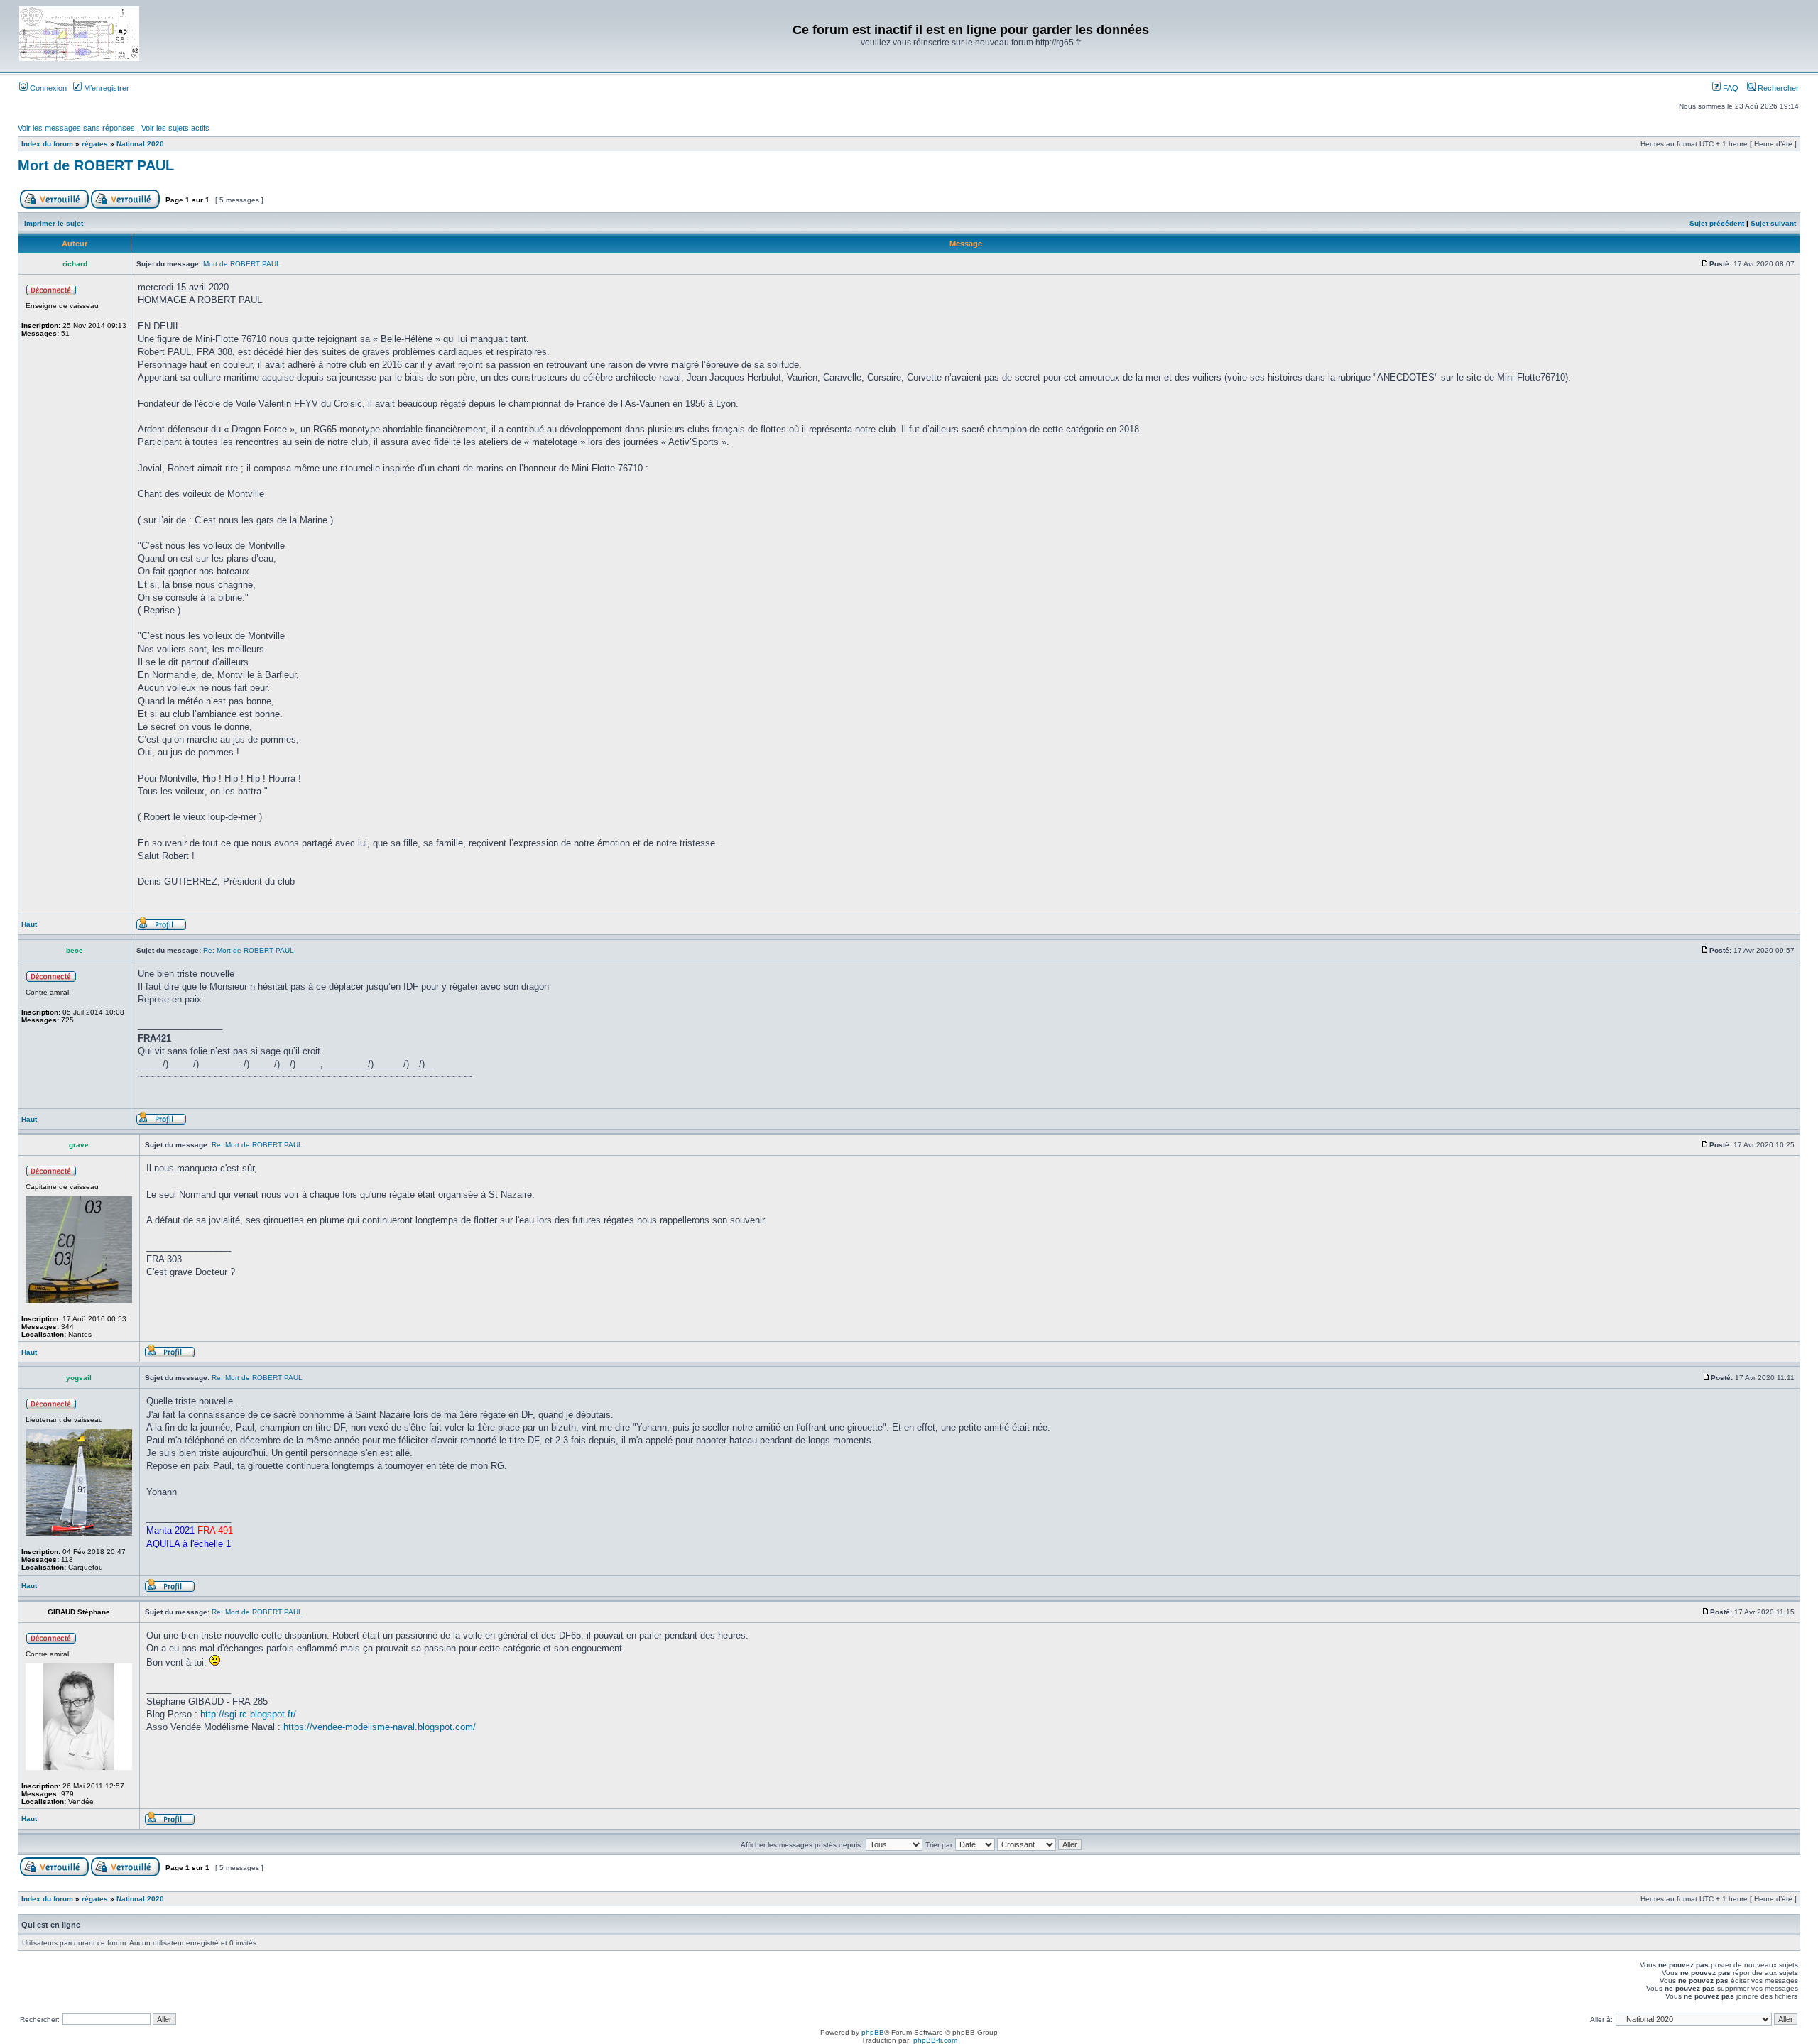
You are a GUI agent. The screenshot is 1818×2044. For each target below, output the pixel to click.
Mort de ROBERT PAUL (96, 165)
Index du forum (47, 144)
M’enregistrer (105, 88)
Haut (29, 924)
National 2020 (140, 144)
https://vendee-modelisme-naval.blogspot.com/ (380, 1727)
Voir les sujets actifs (175, 128)
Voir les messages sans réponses (76, 128)
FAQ (1730, 88)
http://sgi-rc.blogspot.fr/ (248, 1714)
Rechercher (1777, 88)
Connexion (47, 88)
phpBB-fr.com (935, 2040)
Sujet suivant (1773, 223)
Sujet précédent (1717, 223)
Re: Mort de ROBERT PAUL (249, 950)
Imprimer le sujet (54, 223)
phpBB (873, 2032)
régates (95, 144)
